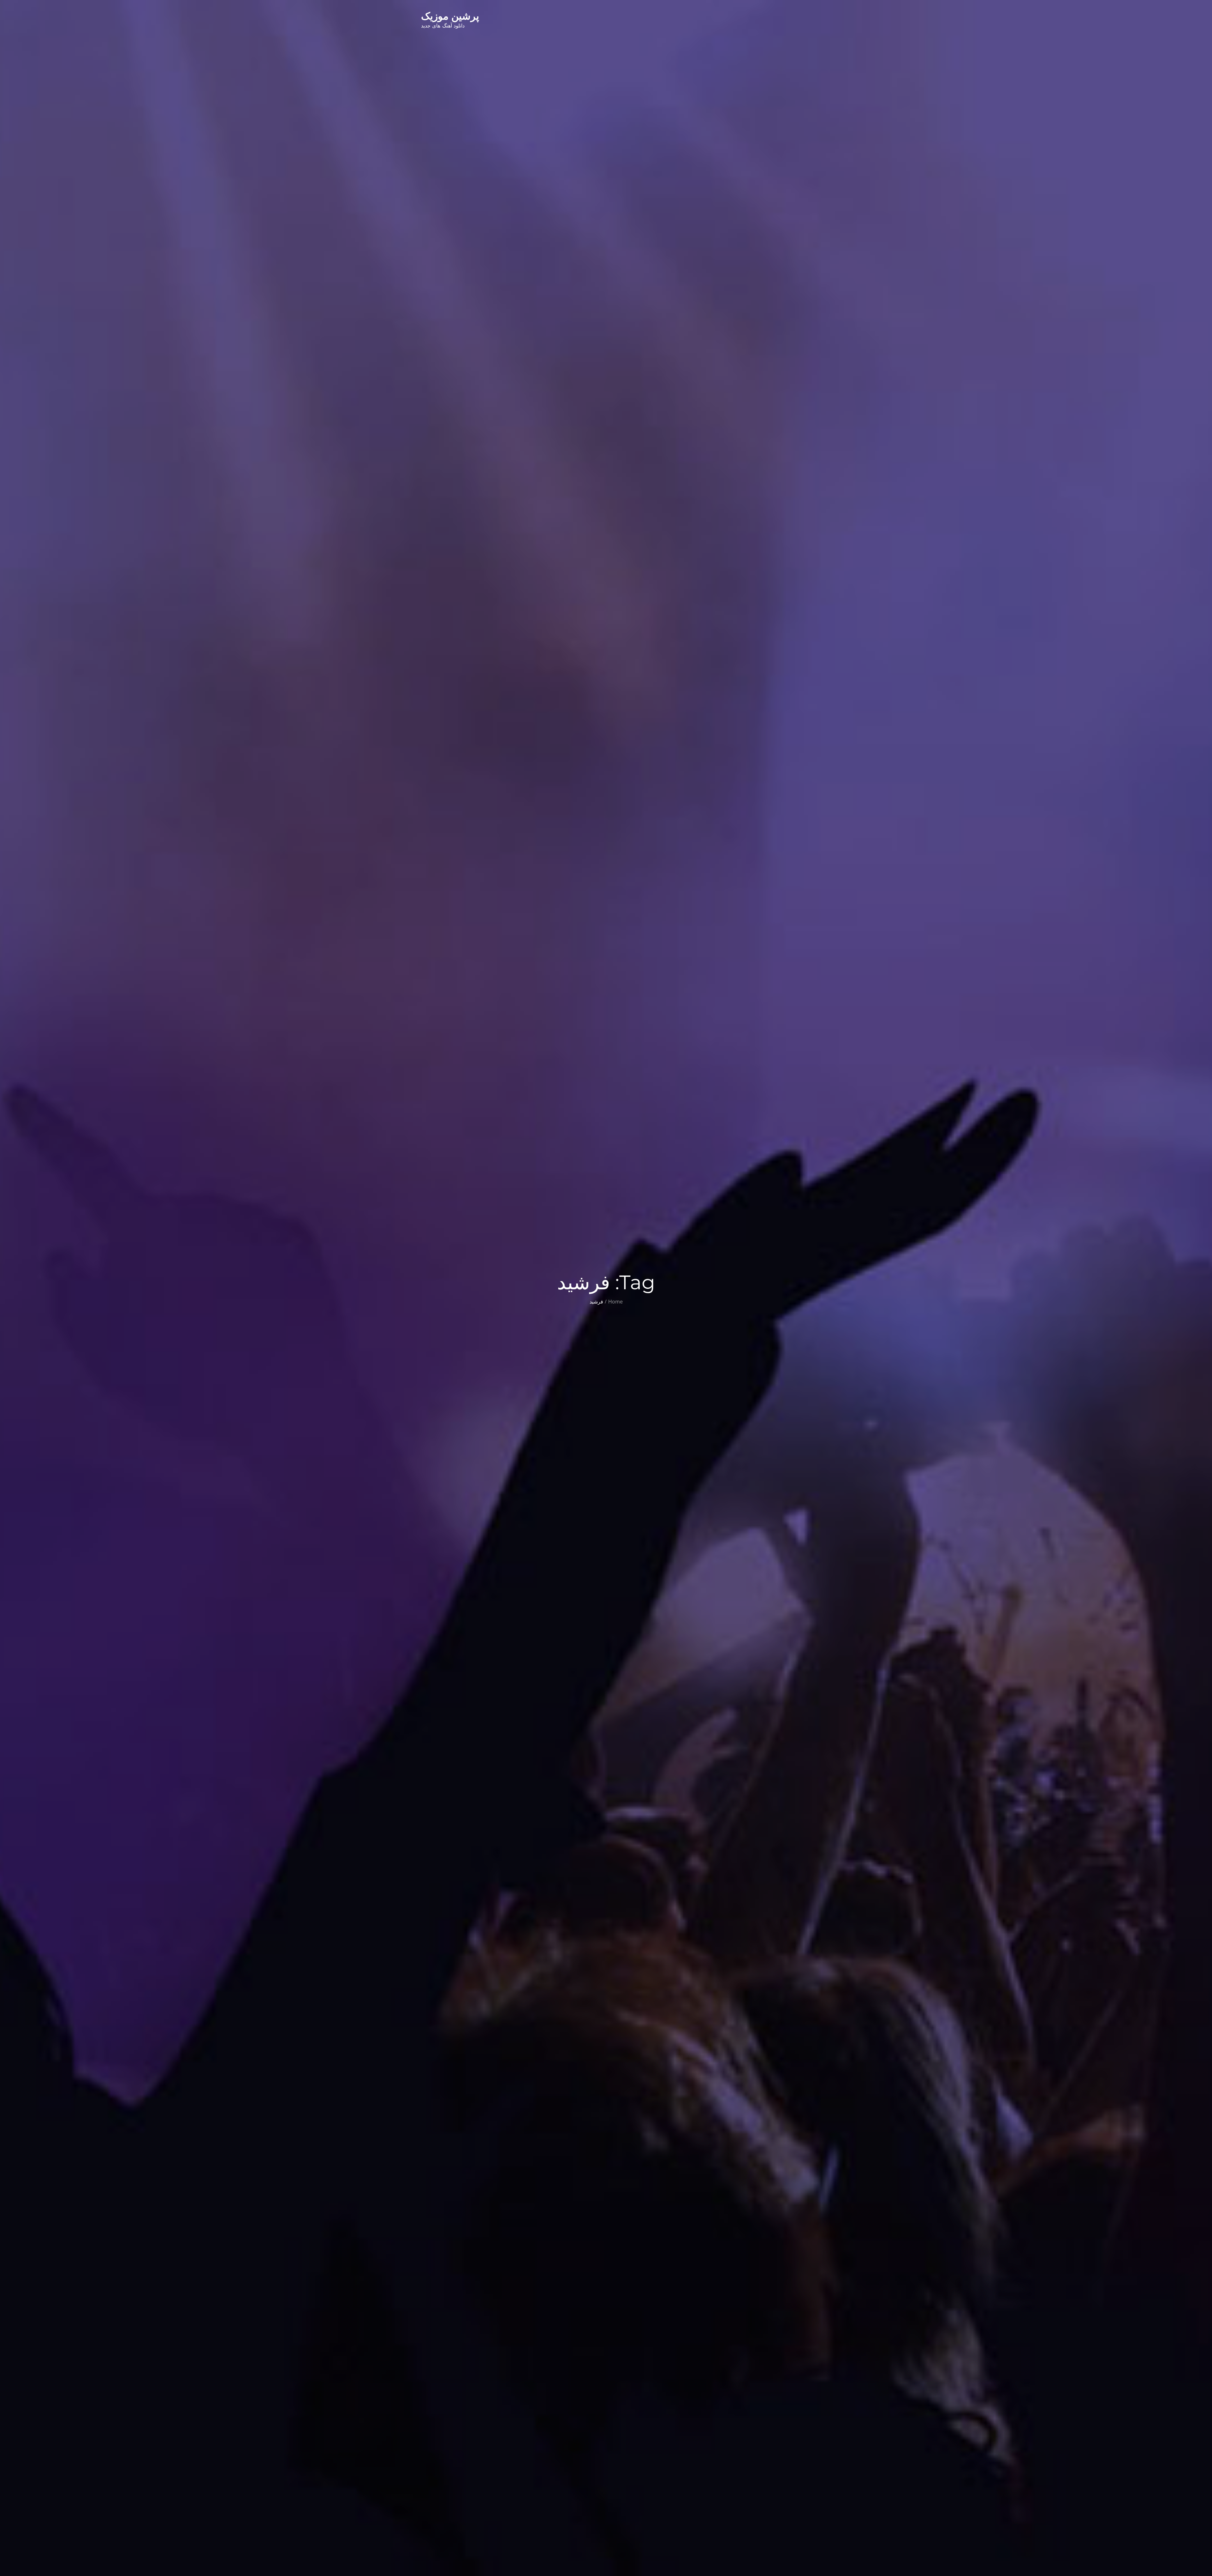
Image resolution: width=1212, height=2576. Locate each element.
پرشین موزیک (450, 16)
